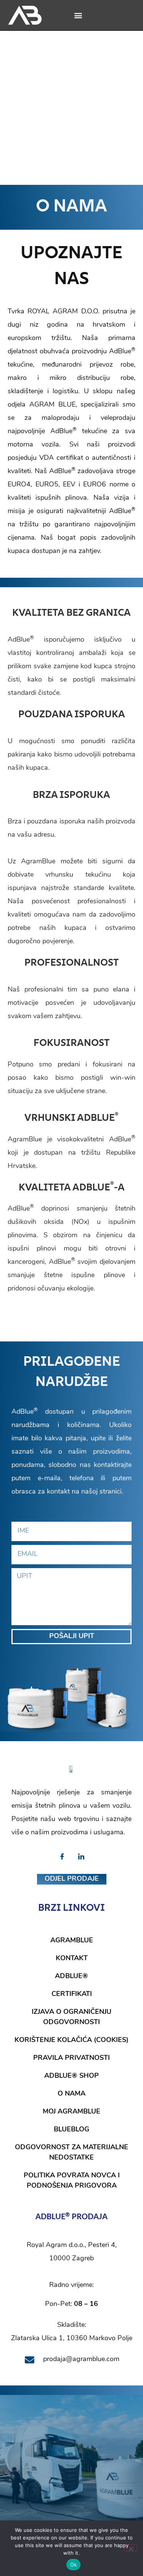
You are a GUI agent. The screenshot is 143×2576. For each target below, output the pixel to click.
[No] (131, 2548)
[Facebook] (62, 1857)
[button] (78, 15)
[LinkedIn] (81, 1857)
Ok (74, 2565)
